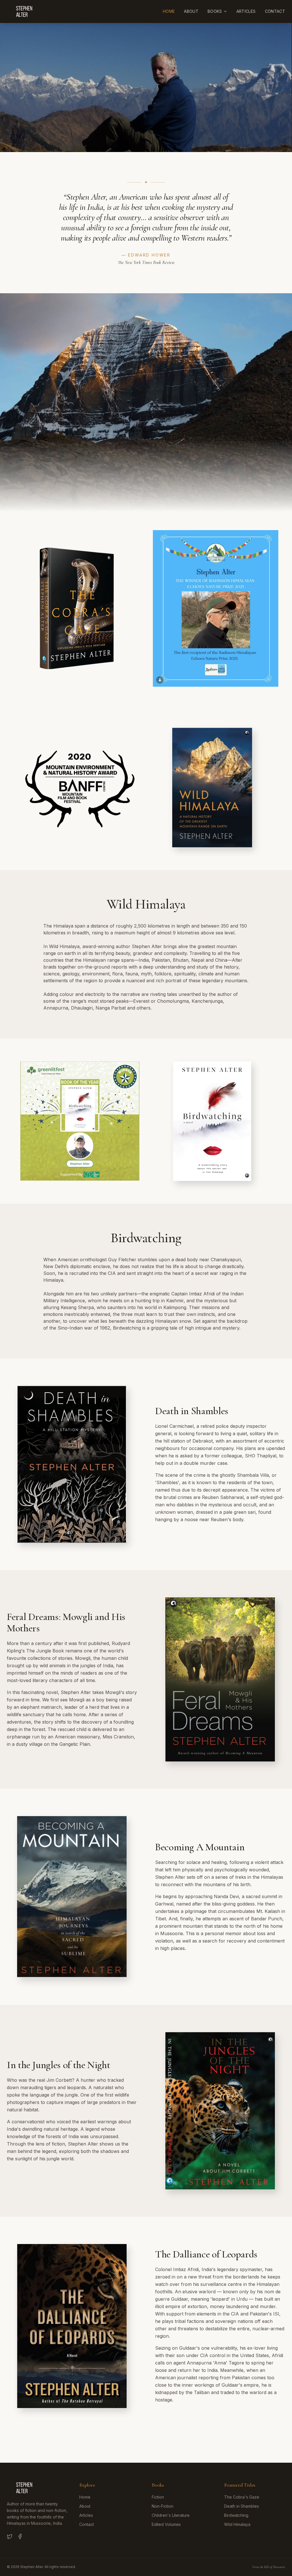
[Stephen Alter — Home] (25, 11)
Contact (275, 11)
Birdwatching (236, 2515)
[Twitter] (10, 2536)
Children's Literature (171, 2515)
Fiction (158, 2497)
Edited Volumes (166, 2524)
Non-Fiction (163, 2506)
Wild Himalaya (237, 2524)
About (191, 11)
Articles (246, 11)
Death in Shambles (242, 2506)
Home (169, 11)
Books (215, 11)
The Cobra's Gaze (242, 2497)
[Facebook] (20, 2536)
